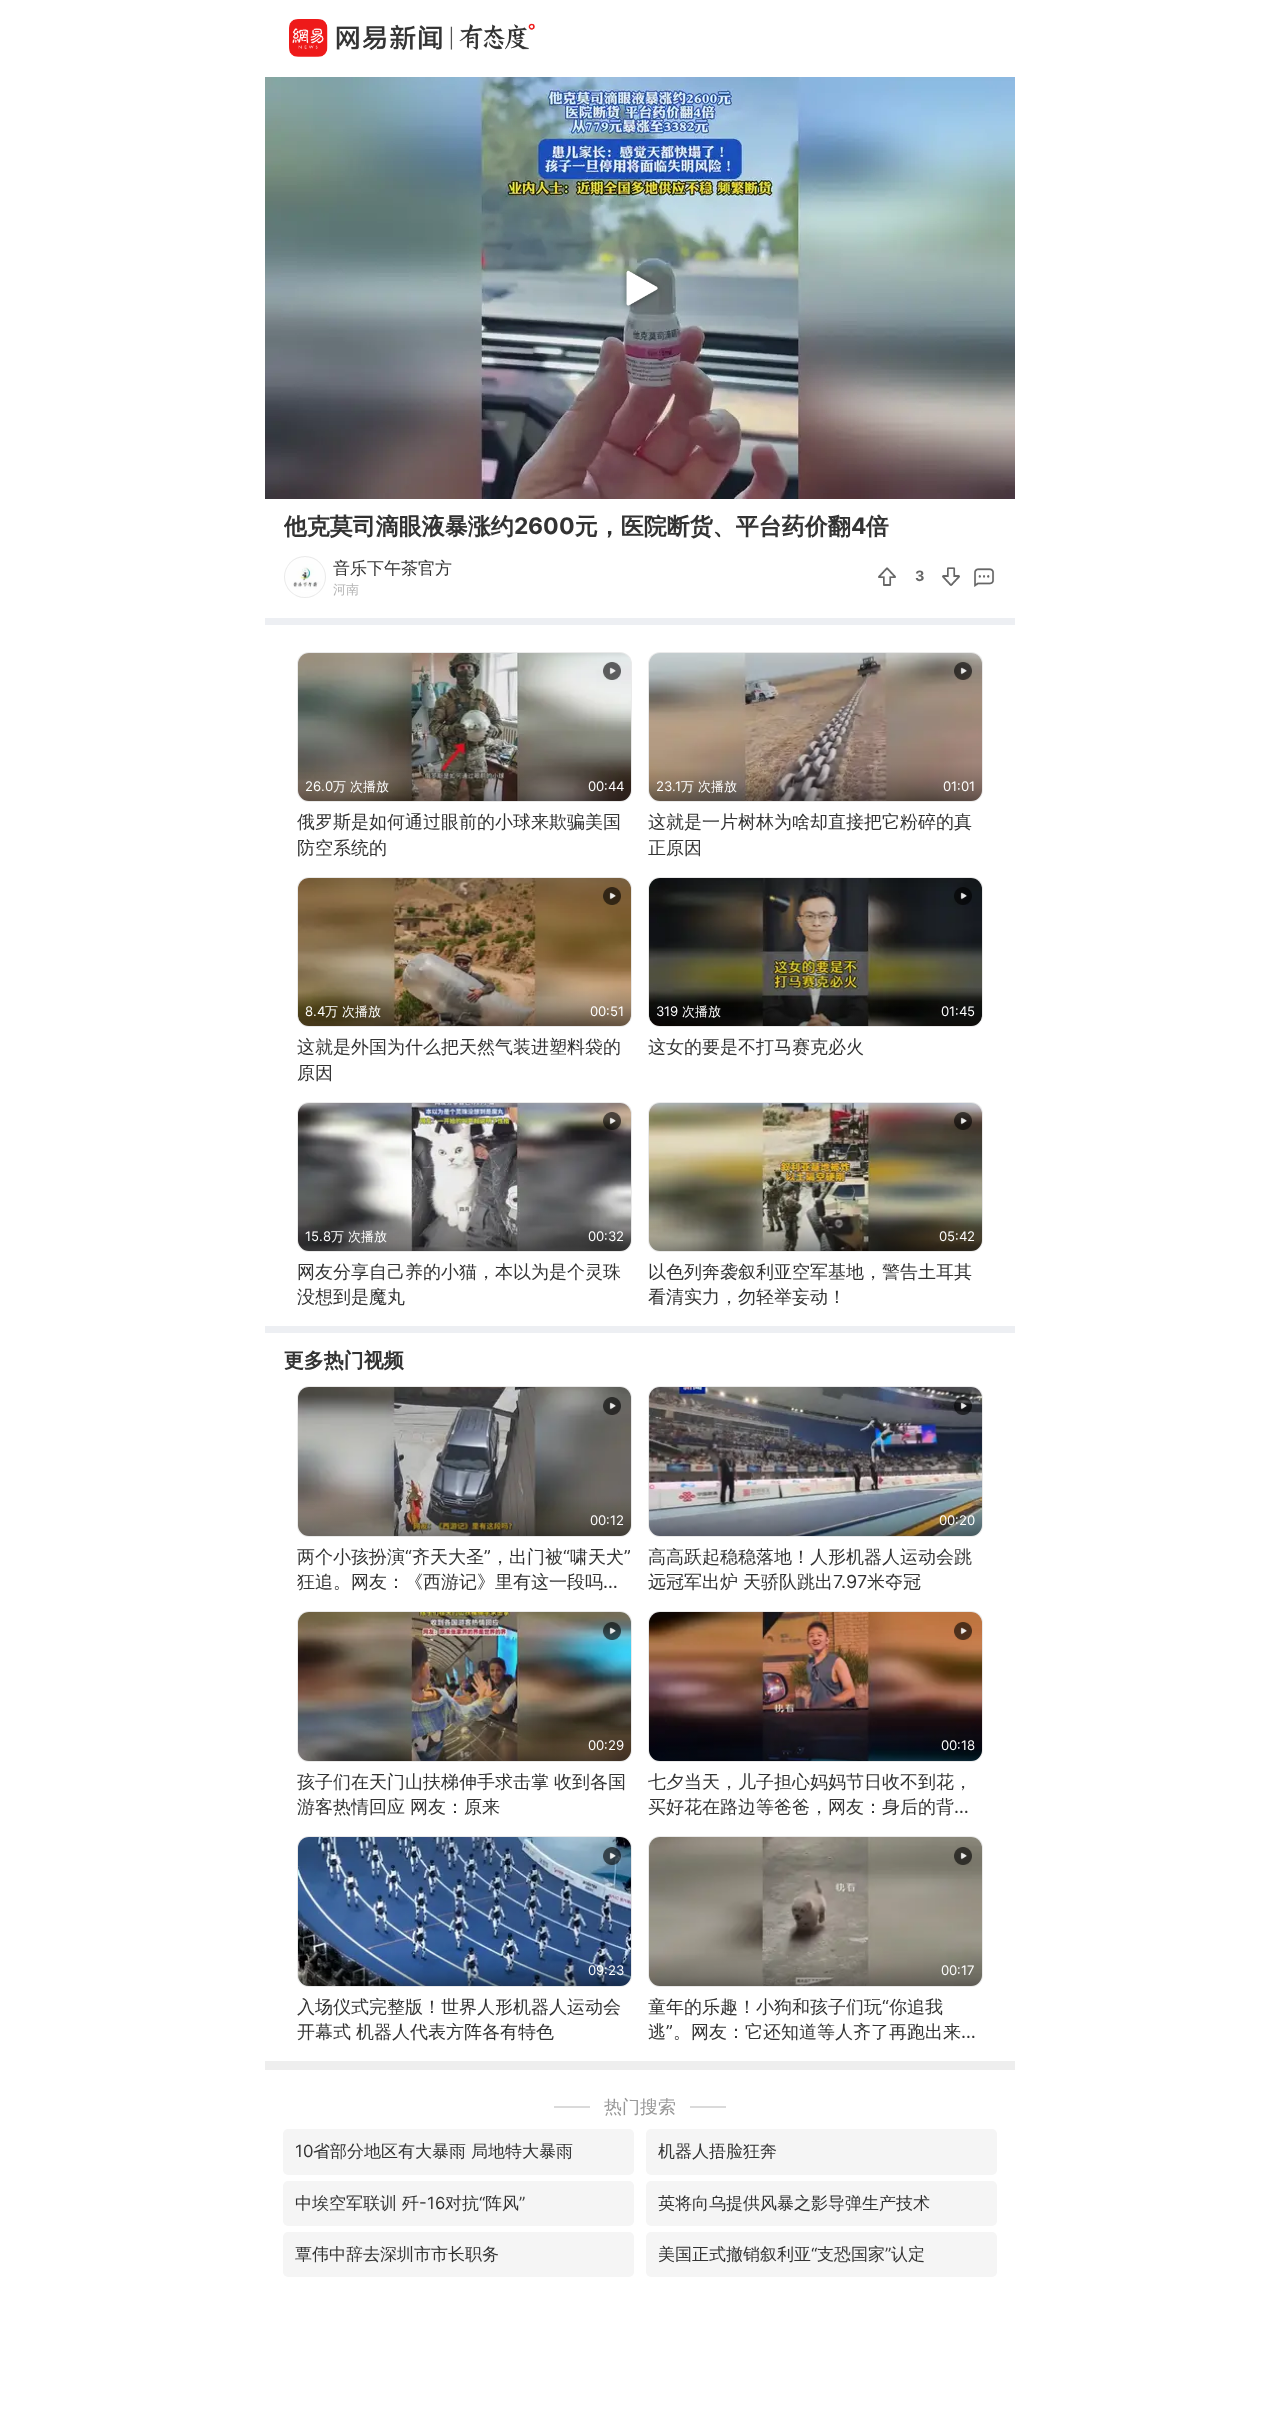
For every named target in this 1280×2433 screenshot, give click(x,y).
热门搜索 (640, 2106)
